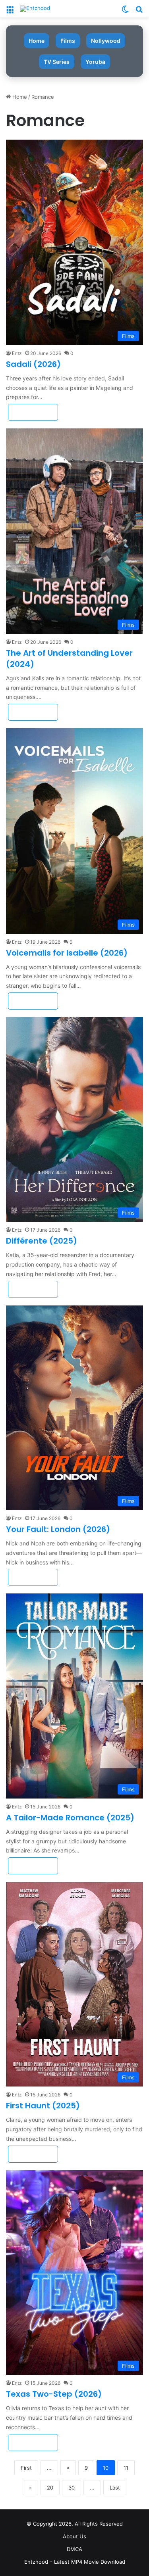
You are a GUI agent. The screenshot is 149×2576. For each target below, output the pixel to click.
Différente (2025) (42, 1241)
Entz (17, 353)
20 (50, 2488)
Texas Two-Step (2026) (54, 2394)
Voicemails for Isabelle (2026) (67, 953)
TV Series (57, 62)
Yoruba (95, 62)
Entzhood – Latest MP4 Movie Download (75, 2562)
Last (115, 2488)
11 (126, 2468)
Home (37, 41)
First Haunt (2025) (43, 2106)
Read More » (33, 412)
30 (72, 2488)
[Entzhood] (35, 9)
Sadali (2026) (33, 364)
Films (68, 41)
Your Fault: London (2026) (58, 1529)
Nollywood (106, 41)
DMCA (74, 2549)
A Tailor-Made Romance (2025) (70, 1818)
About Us (74, 2536)
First (26, 2468)
